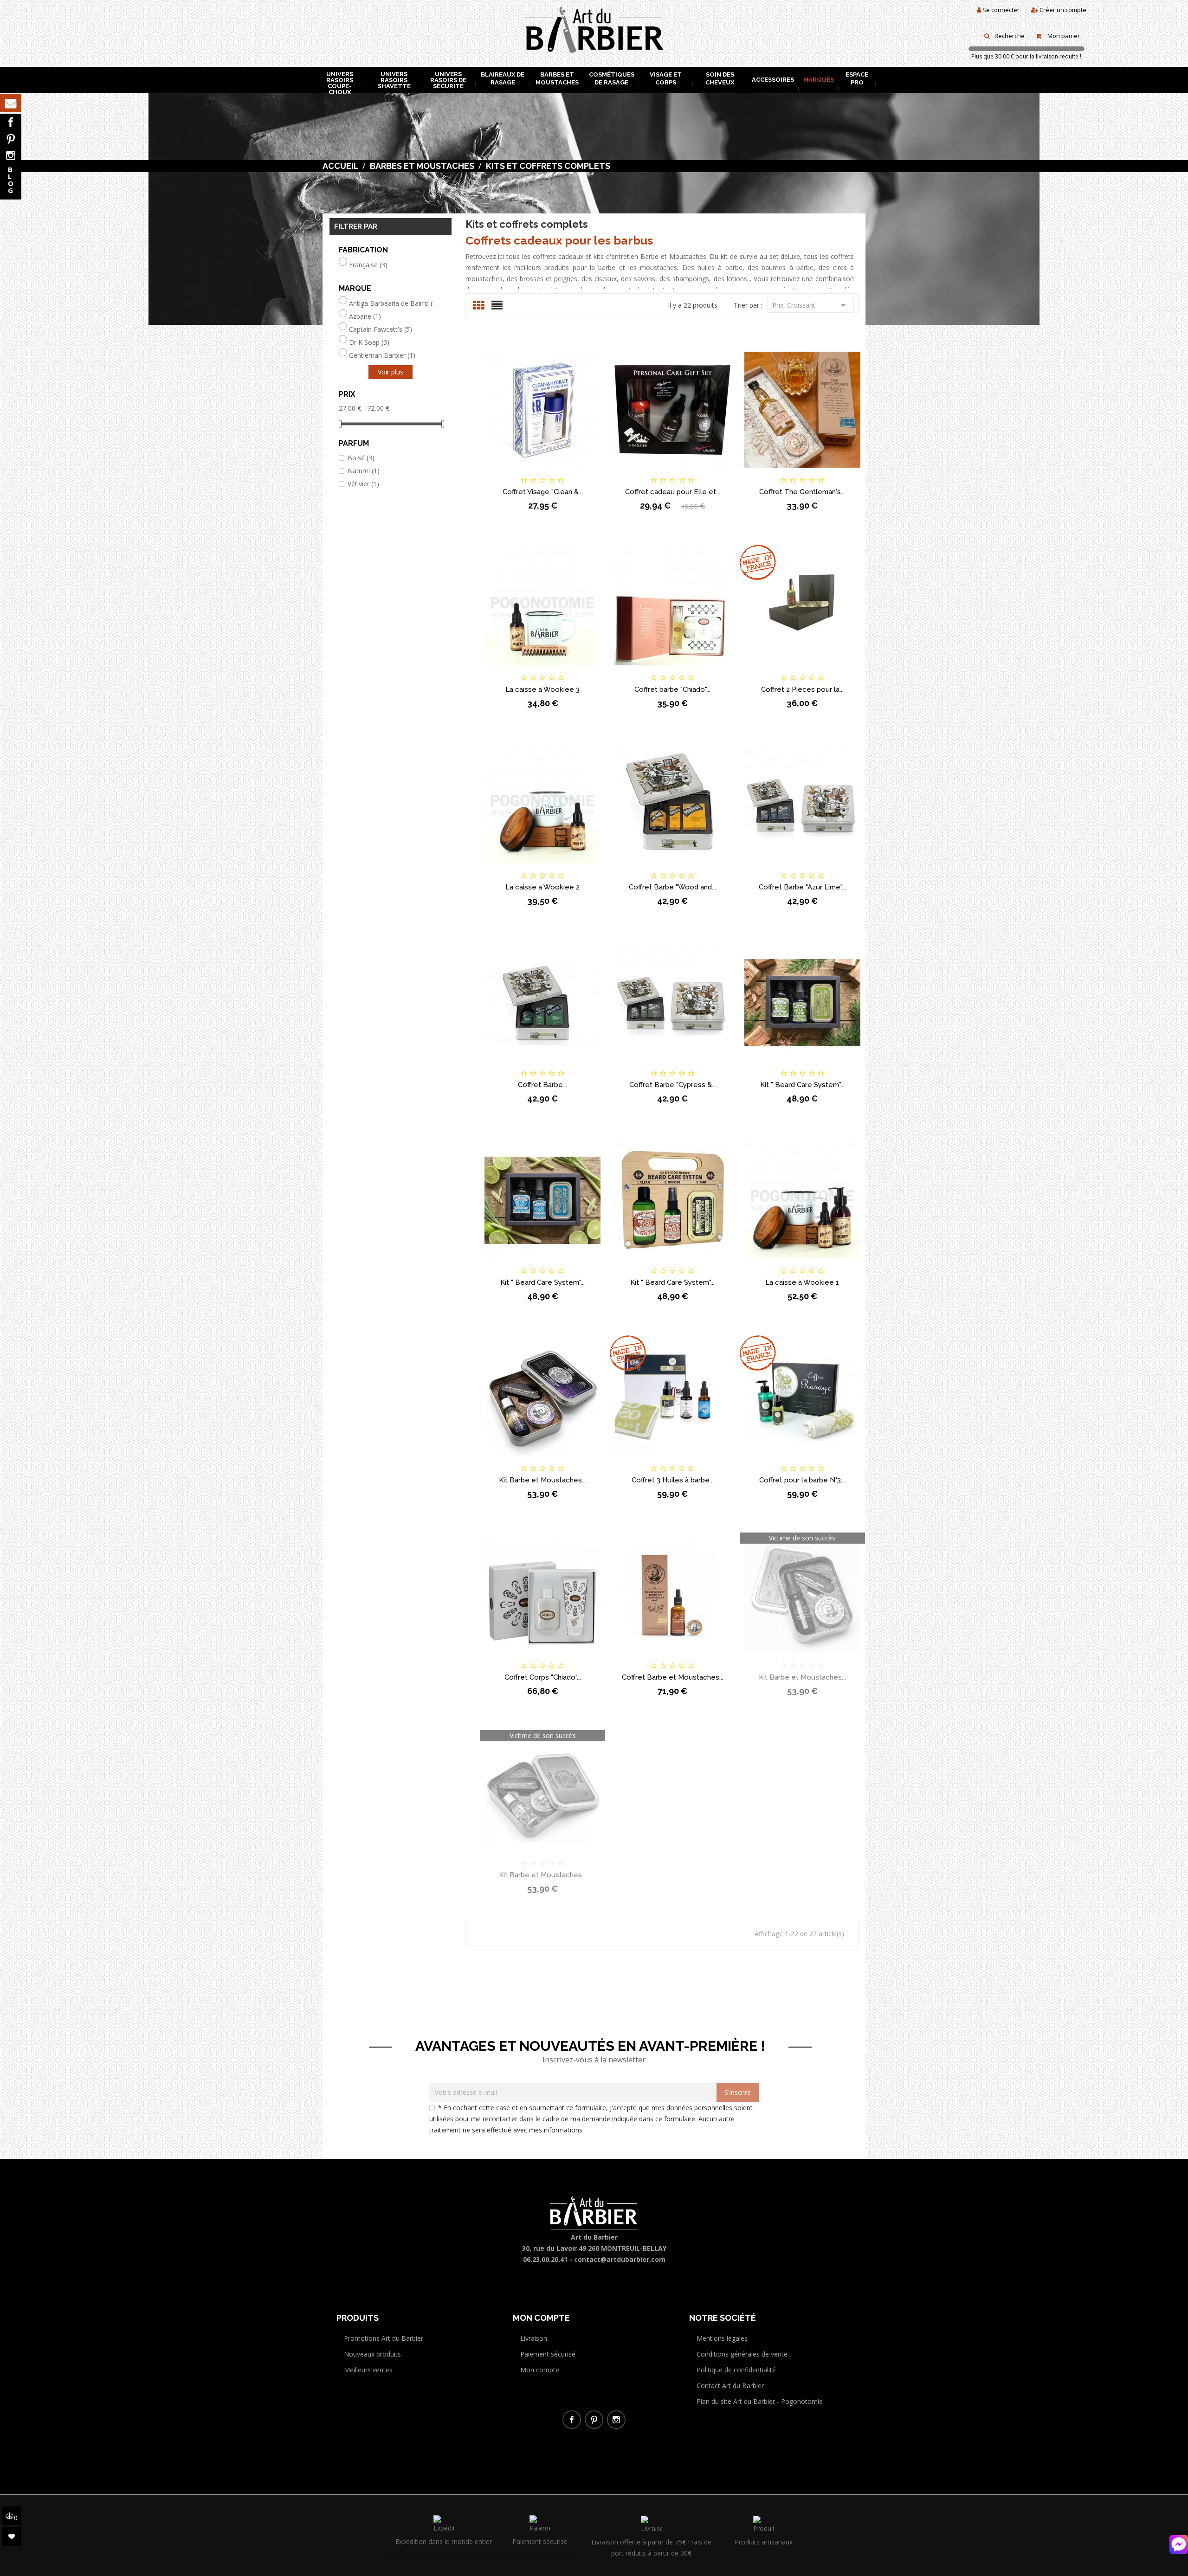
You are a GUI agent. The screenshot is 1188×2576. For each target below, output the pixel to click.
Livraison (534, 2338)
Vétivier (363, 484)
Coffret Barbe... (542, 1085)
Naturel (364, 471)
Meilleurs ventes (368, 2370)
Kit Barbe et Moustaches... (542, 1480)
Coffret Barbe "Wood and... (672, 887)
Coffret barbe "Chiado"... (672, 689)
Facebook (11, 122)
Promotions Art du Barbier (384, 2338)
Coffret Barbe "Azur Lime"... (802, 887)
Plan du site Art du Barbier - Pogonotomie (760, 2401)
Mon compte (540, 2370)
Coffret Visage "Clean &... (543, 492)
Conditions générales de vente (742, 2354)
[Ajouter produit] (558, 472)
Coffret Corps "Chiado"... (543, 1677)
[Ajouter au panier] (496, 472)
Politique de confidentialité (736, 2370)
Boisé (361, 458)
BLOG (11, 180)
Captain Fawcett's (381, 329)
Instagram (11, 155)
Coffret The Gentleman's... (802, 492)
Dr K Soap (369, 342)
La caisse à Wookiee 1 (802, 1282)
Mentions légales (722, 2338)
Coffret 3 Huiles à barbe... (673, 1480)
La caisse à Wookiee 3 (542, 689)
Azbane (365, 316)
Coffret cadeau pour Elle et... (673, 492)
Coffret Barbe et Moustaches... (673, 1677)
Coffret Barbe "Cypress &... (673, 1085)
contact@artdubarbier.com (620, 2259)
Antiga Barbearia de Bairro (394, 303)
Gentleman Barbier (382, 355)
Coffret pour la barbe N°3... (802, 1480)
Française (368, 265)
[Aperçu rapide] (590, 472)
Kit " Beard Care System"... (802, 1085)
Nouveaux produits (372, 2354)
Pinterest (11, 139)
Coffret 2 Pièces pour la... (802, 689)
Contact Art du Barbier (730, 2386)
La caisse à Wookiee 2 (542, 887)
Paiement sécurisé (548, 2354)
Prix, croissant (810, 305)
